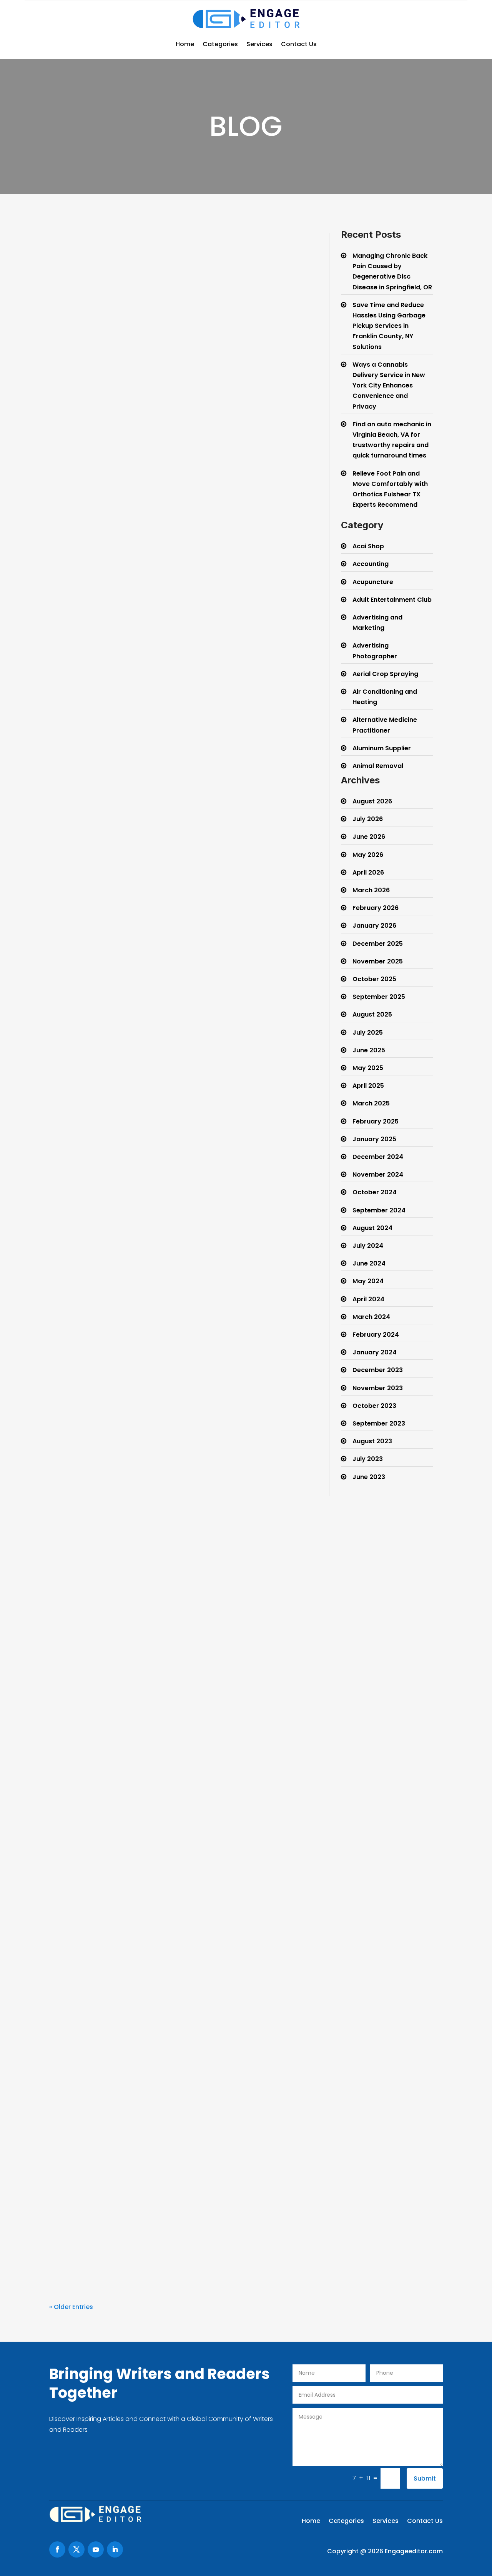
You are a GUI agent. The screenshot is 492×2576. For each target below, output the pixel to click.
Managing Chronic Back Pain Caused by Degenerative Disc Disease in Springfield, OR (173, 405)
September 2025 (379, 997)
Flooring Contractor (185, 2055)
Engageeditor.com (414, 2551)
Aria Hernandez (89, 423)
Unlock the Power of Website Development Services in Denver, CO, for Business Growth (171, 1885)
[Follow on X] (76, 2549)
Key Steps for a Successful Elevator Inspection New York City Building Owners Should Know (176, 1580)
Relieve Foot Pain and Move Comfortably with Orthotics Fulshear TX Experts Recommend (175, 1438)
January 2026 (374, 926)
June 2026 (369, 837)
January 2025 (374, 1139)
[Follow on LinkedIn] (115, 2549)
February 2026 (376, 908)
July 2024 (368, 1246)
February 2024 (376, 1335)
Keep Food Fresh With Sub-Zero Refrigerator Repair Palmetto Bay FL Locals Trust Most (166, 1732)
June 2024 (369, 1263)
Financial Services (182, 2208)
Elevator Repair (180, 1597)
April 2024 (368, 1299)
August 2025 (372, 1014)
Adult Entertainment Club (392, 600)
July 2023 (368, 1459)
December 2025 (378, 944)
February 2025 (376, 1121)
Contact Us (299, 44)
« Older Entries (71, 2307)
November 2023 (378, 1388)
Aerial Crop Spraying (385, 674)
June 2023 (369, 1477)
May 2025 (368, 1068)
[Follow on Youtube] (96, 2549)
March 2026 (371, 890)
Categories (220, 44)
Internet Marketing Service (196, 1902)
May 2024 (368, 1281)
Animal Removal (378, 766)
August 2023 (372, 1441)
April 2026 (368, 872)
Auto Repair (175, 1303)
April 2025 (368, 1086)
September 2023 (379, 1423)
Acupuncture (373, 582)
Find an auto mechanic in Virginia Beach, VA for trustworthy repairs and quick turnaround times (160, 1285)
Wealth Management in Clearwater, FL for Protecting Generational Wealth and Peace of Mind (170, 2190)
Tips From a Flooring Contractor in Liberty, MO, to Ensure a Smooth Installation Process (177, 2037)
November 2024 (378, 1174)
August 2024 (372, 1228)
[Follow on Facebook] (57, 2549)
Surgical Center (180, 423)
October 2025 (374, 979)
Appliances (174, 1750)
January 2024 (375, 1352)
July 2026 (368, 819)
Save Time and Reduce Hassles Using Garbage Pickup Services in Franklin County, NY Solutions (172, 699)
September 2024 (379, 1210)
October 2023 (374, 1406)
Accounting (371, 564)
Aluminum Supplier (382, 748)
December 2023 (378, 1370)
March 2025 (371, 1103)
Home (185, 44)
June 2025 (369, 1050)
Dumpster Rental (182, 716)
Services (259, 44)
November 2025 (378, 961)
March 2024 (371, 1317)
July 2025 (368, 1033)
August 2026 (372, 801)
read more (72, 479)
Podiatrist (171, 1455)
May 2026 (368, 855)
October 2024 (375, 1192)
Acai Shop (368, 546)
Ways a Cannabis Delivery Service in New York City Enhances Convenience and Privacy (165, 992)
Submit (425, 2478)
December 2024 (378, 1157)
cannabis (174, 1009)
